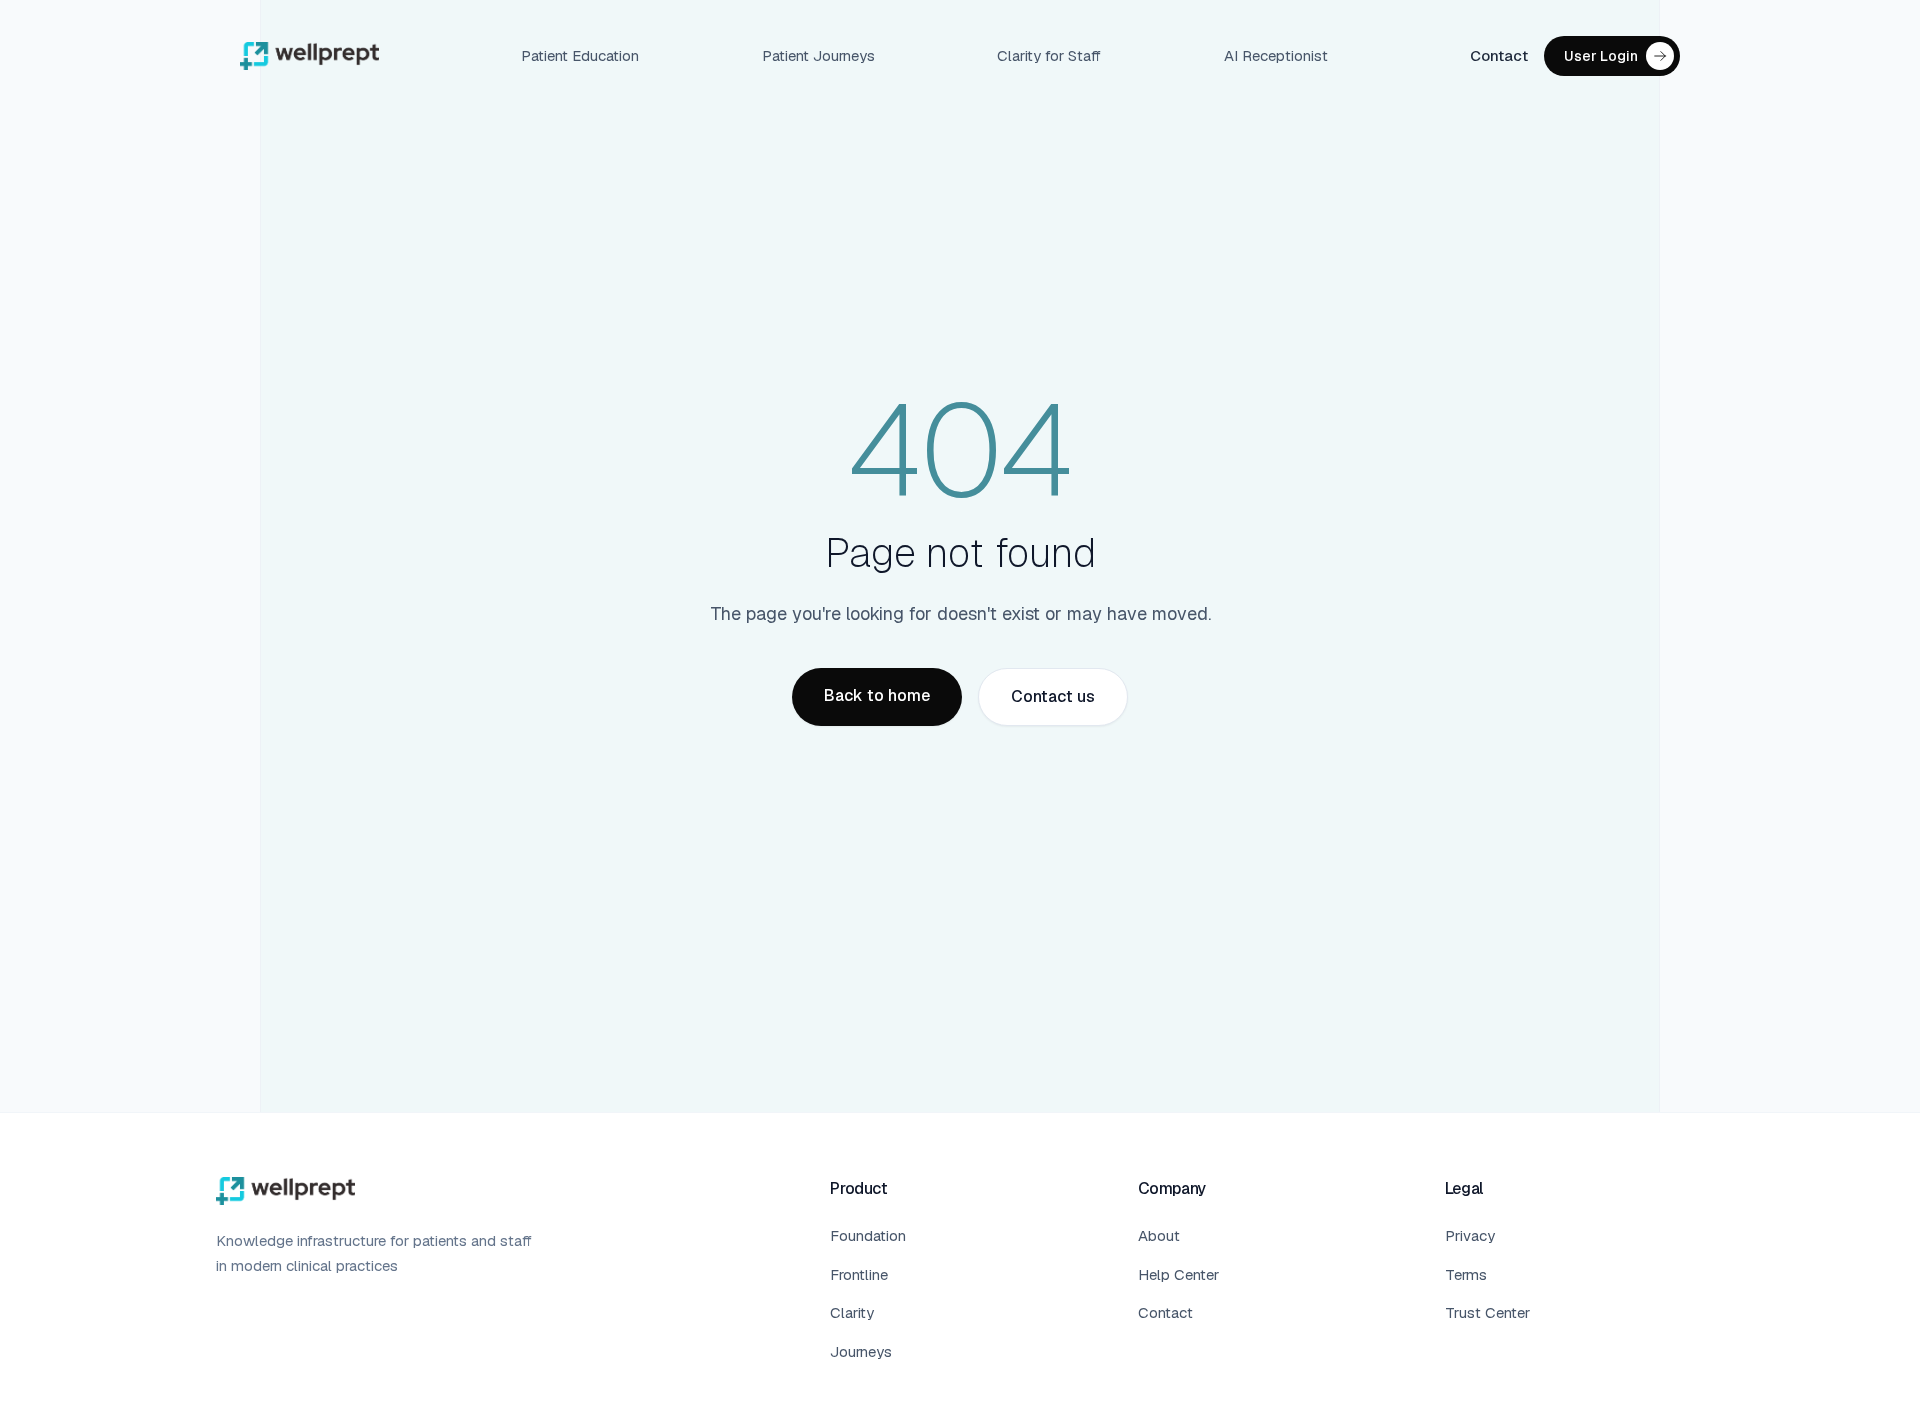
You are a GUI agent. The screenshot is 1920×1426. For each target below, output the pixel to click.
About (1159, 1235)
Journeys (861, 1351)
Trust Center (1487, 1312)
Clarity (852, 1312)
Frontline (859, 1274)
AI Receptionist (1276, 55)
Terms (1466, 1274)
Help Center (1178, 1274)
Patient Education (580, 55)
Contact (1499, 55)
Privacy (1470, 1235)
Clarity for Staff (1049, 55)
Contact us (1053, 696)
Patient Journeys (818, 55)
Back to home (877, 695)
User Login (1601, 56)
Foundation (868, 1235)
